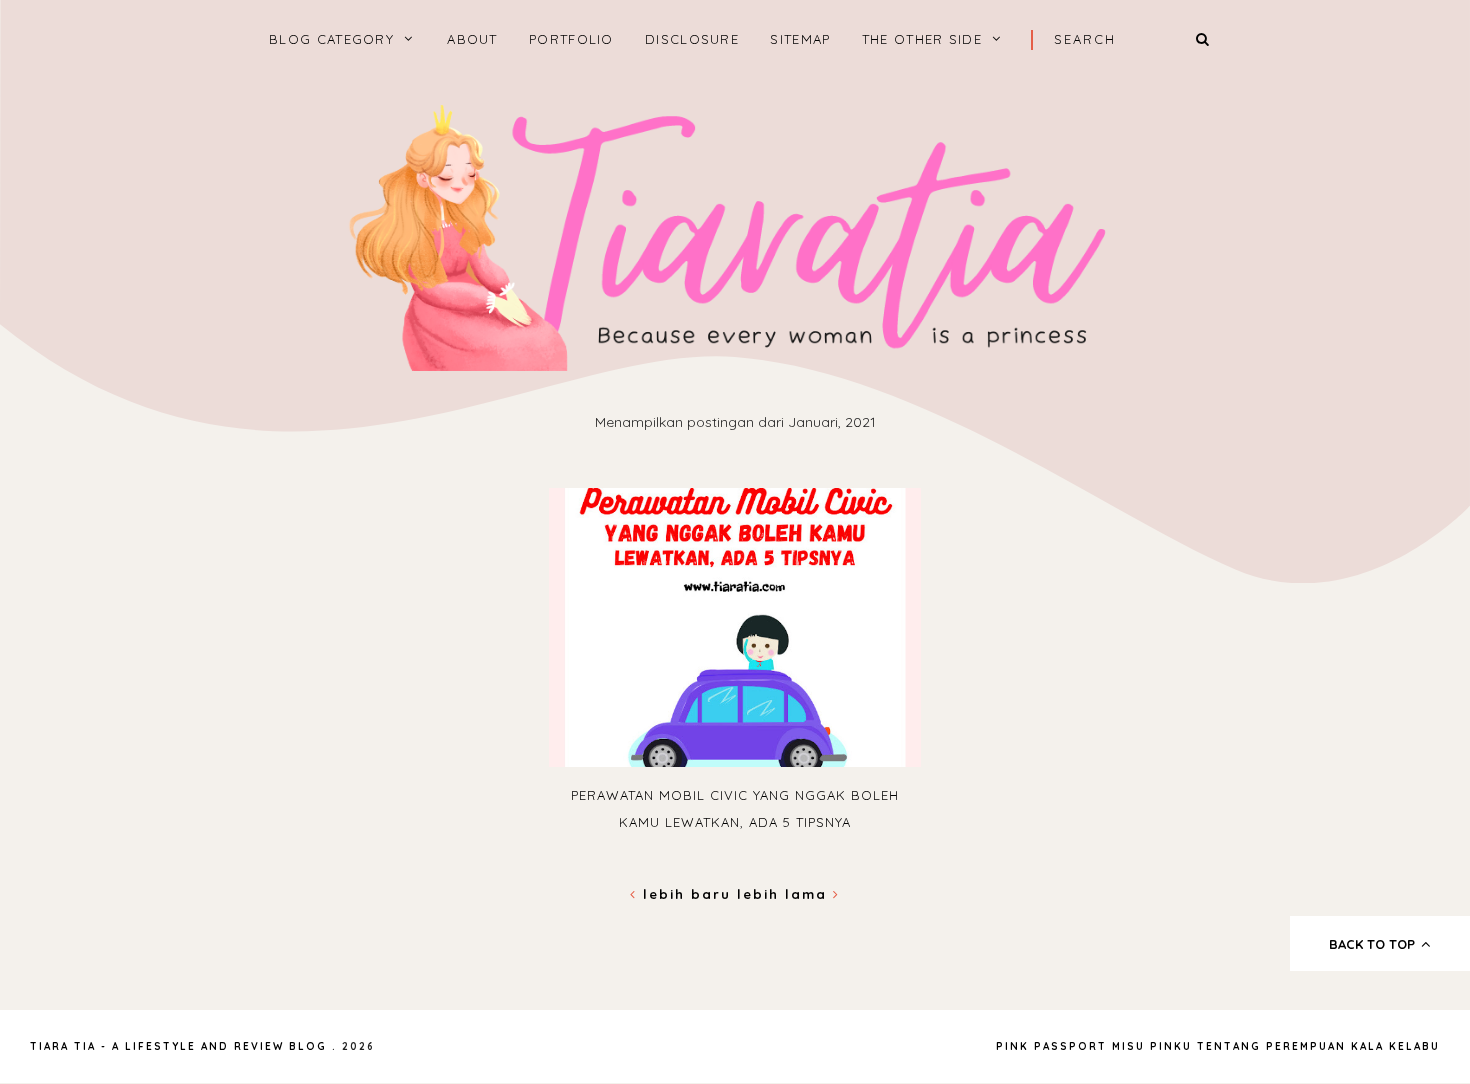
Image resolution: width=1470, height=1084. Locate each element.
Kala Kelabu (1395, 1046)
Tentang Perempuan (1271, 1046)
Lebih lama (785, 894)
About (472, 39)
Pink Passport (1054, 1046)
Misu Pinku (1152, 1046)
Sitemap (800, 39)
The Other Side (922, 39)
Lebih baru (687, 894)
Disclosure (692, 39)
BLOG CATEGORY (331, 39)
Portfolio (571, 39)
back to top (1374, 944)
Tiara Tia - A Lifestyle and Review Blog (178, 1046)
